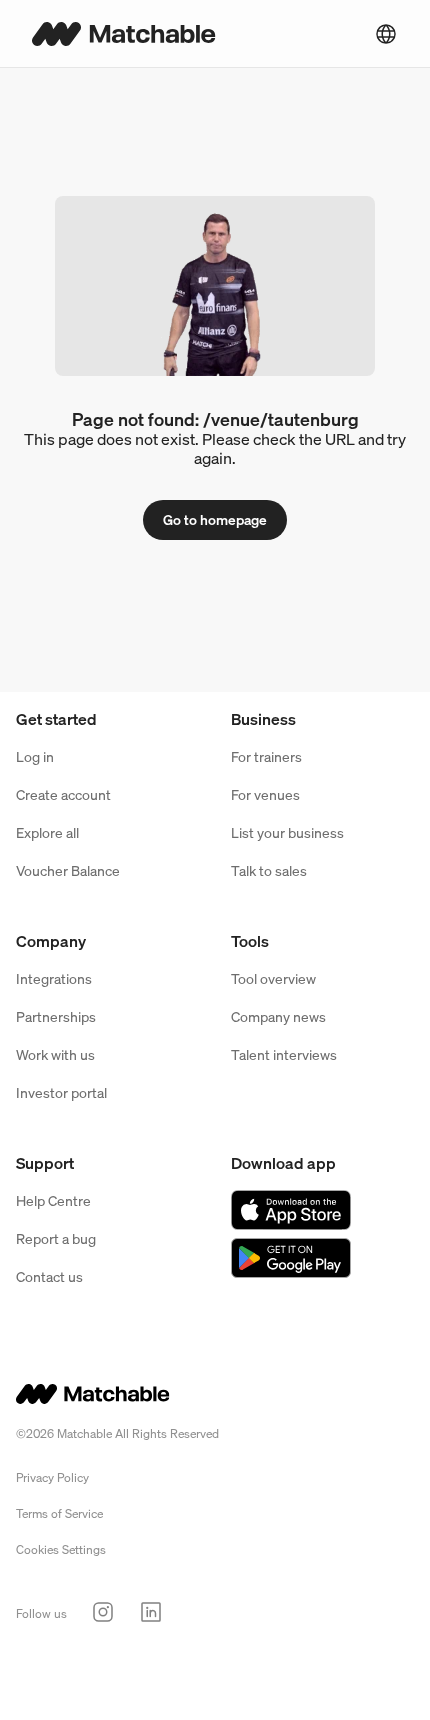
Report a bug (56, 1238)
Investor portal (61, 1092)
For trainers (266, 756)
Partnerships (56, 1016)
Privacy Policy (52, 1477)
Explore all (47, 832)
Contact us (49, 1276)
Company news (278, 1016)
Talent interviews (284, 1054)
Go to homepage (215, 519)
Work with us (55, 1054)
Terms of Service (59, 1513)
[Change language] (386, 34)
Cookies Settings (61, 1549)
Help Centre (53, 1200)
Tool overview (273, 978)
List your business (287, 832)
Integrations (54, 978)
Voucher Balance (68, 870)
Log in (35, 756)
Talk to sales (269, 870)
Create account (63, 794)
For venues (265, 794)
